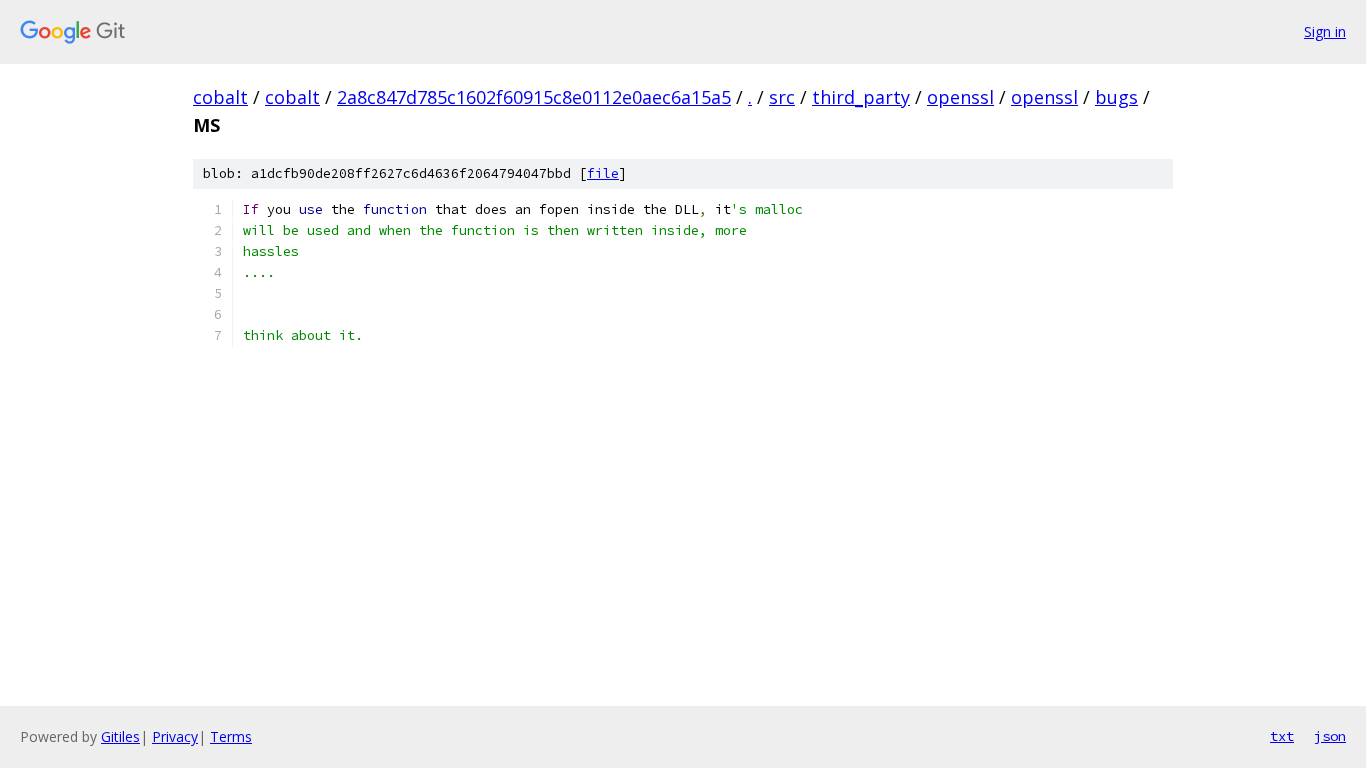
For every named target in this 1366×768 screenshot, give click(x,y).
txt (1282, 736)
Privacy (175, 736)
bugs (1116, 97)
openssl (960, 97)
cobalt (220, 97)
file (603, 173)
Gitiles (120, 736)
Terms (231, 736)
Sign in (1325, 31)
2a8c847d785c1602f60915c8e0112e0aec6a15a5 (534, 97)
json (1330, 736)
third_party (861, 97)
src (782, 97)
